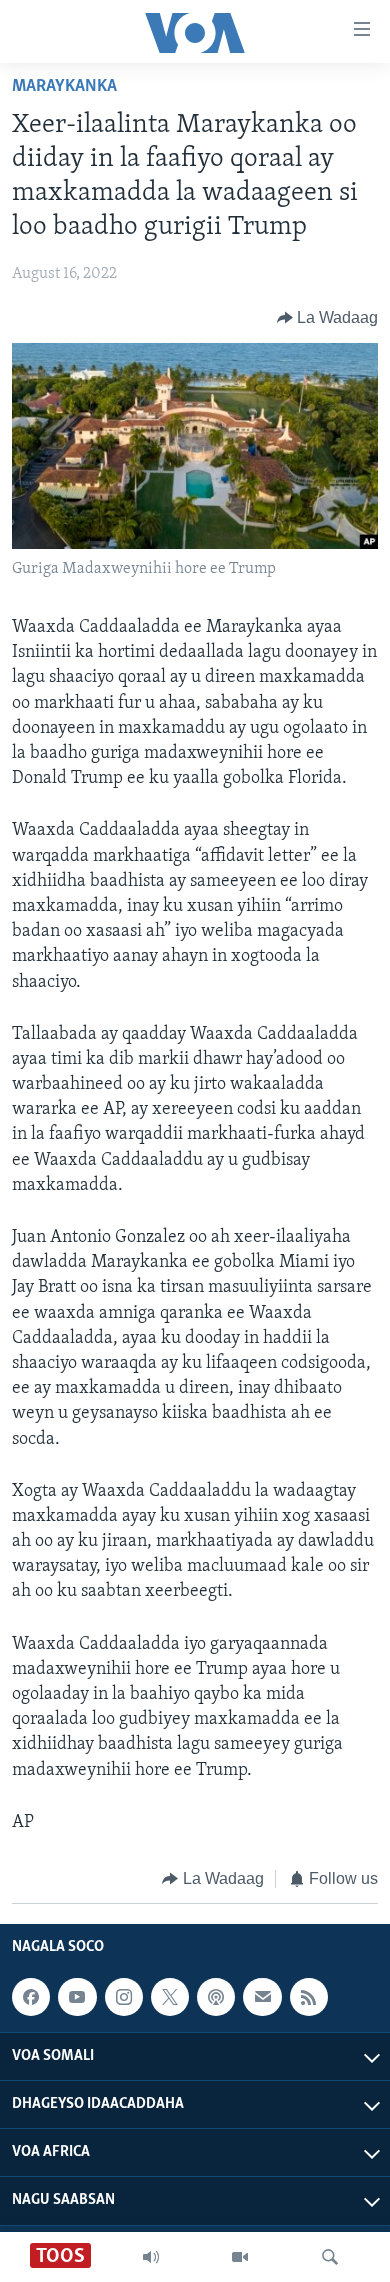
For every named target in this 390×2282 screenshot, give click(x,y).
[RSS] (309, 1998)
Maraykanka (64, 87)
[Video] (240, 2257)
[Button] (328, 318)
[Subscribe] (262, 1998)
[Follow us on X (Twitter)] (170, 1998)
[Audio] (151, 2257)
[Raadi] (330, 2257)
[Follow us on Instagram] (124, 1998)
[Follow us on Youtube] (77, 1998)
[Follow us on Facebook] (31, 1998)
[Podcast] (216, 1998)
